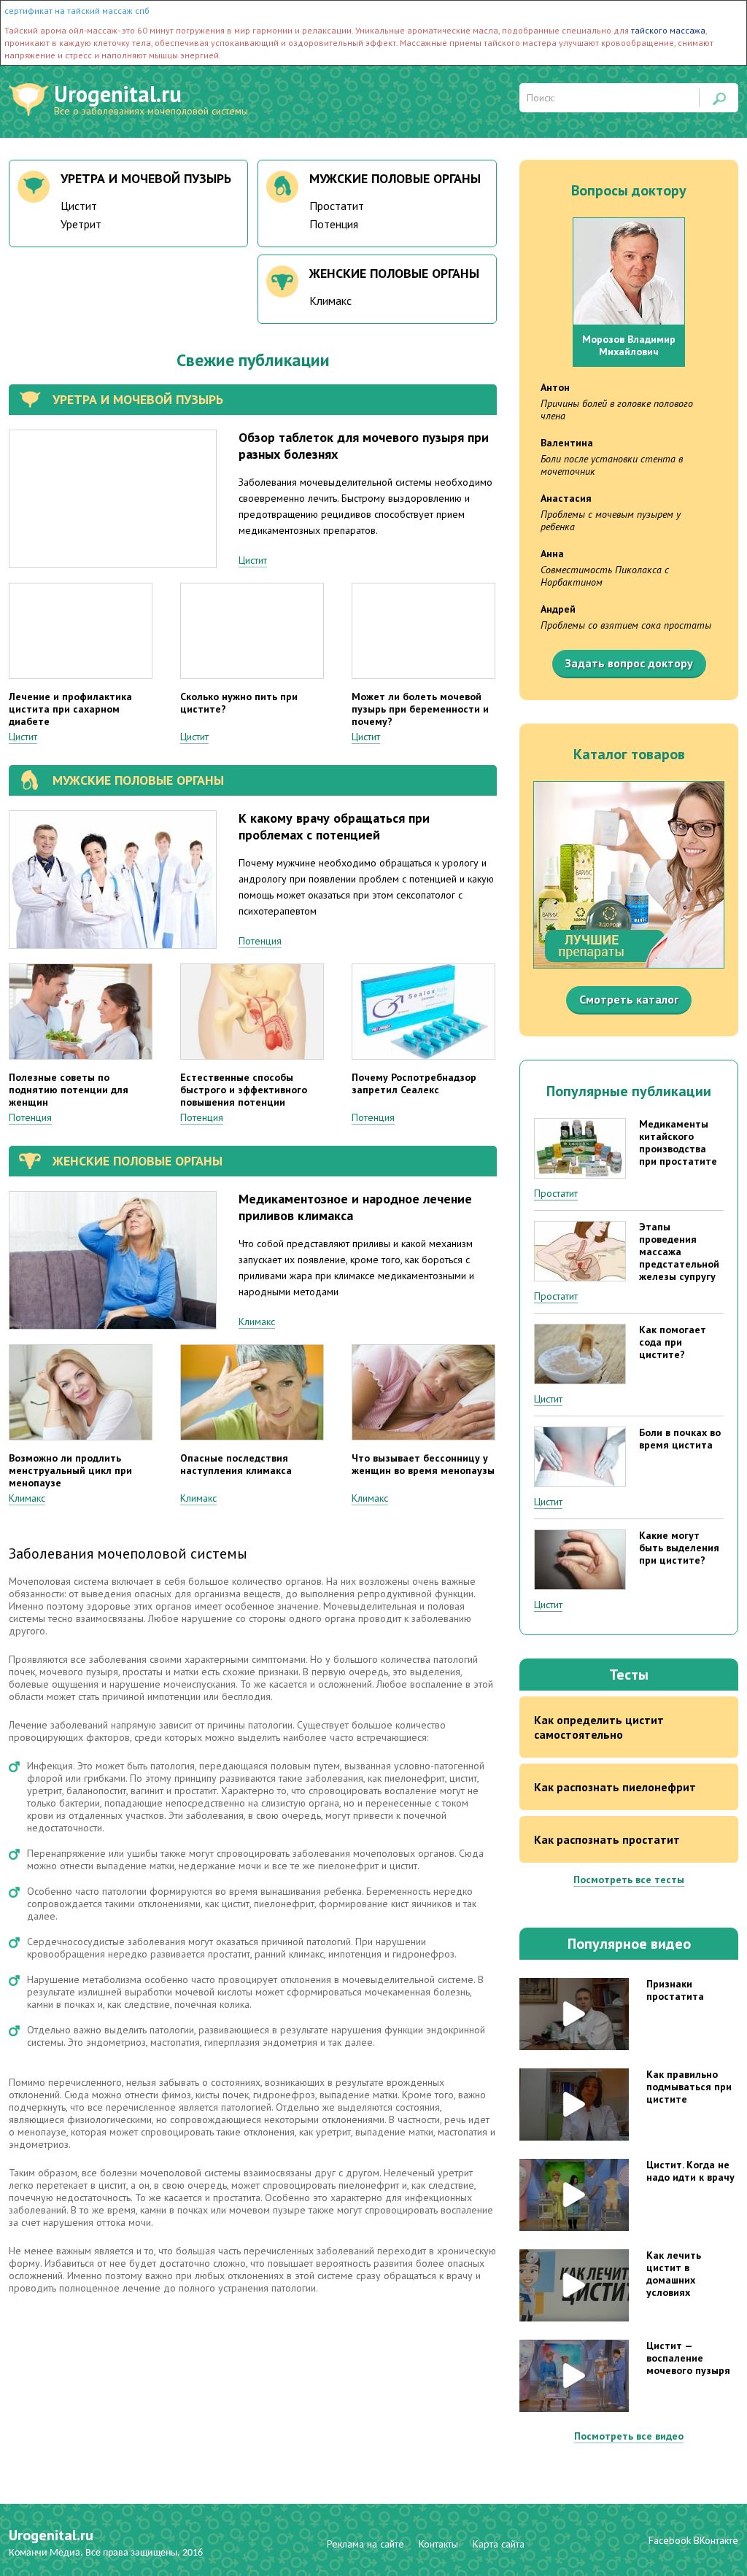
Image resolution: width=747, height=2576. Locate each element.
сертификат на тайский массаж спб (77, 11)
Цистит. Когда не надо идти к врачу (690, 2171)
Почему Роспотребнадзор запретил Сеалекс (414, 1083)
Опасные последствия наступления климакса (236, 1464)
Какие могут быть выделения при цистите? (679, 1548)
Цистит (79, 206)
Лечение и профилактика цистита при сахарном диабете (70, 709)
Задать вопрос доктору (629, 663)
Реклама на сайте (365, 2544)
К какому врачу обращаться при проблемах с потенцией (334, 826)
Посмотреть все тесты (629, 1879)
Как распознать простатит (607, 1839)
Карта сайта (499, 2544)
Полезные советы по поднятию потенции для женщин (69, 1090)
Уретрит (81, 224)
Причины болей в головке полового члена (617, 410)
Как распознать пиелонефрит (615, 1787)
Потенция (334, 224)
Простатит (337, 206)
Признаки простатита (675, 1990)
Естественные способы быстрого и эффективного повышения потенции (244, 1090)
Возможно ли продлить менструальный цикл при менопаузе (70, 1470)
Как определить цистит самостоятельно (599, 1727)
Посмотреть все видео (629, 2436)
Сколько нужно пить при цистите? (239, 703)
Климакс (330, 300)
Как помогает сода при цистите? (673, 1342)
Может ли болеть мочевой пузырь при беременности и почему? (420, 709)
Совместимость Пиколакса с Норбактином (605, 576)
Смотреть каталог (629, 999)
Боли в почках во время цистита (680, 1439)
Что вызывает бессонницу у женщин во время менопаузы (423, 1464)
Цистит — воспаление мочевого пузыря (688, 2358)
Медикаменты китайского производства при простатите (678, 1142)
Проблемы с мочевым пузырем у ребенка (611, 520)
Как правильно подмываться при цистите (689, 2087)
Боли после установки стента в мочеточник (612, 465)
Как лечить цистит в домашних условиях (674, 2274)
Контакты (438, 2544)
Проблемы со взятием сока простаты (626, 625)
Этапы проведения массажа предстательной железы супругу (679, 1252)
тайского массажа (668, 30)
